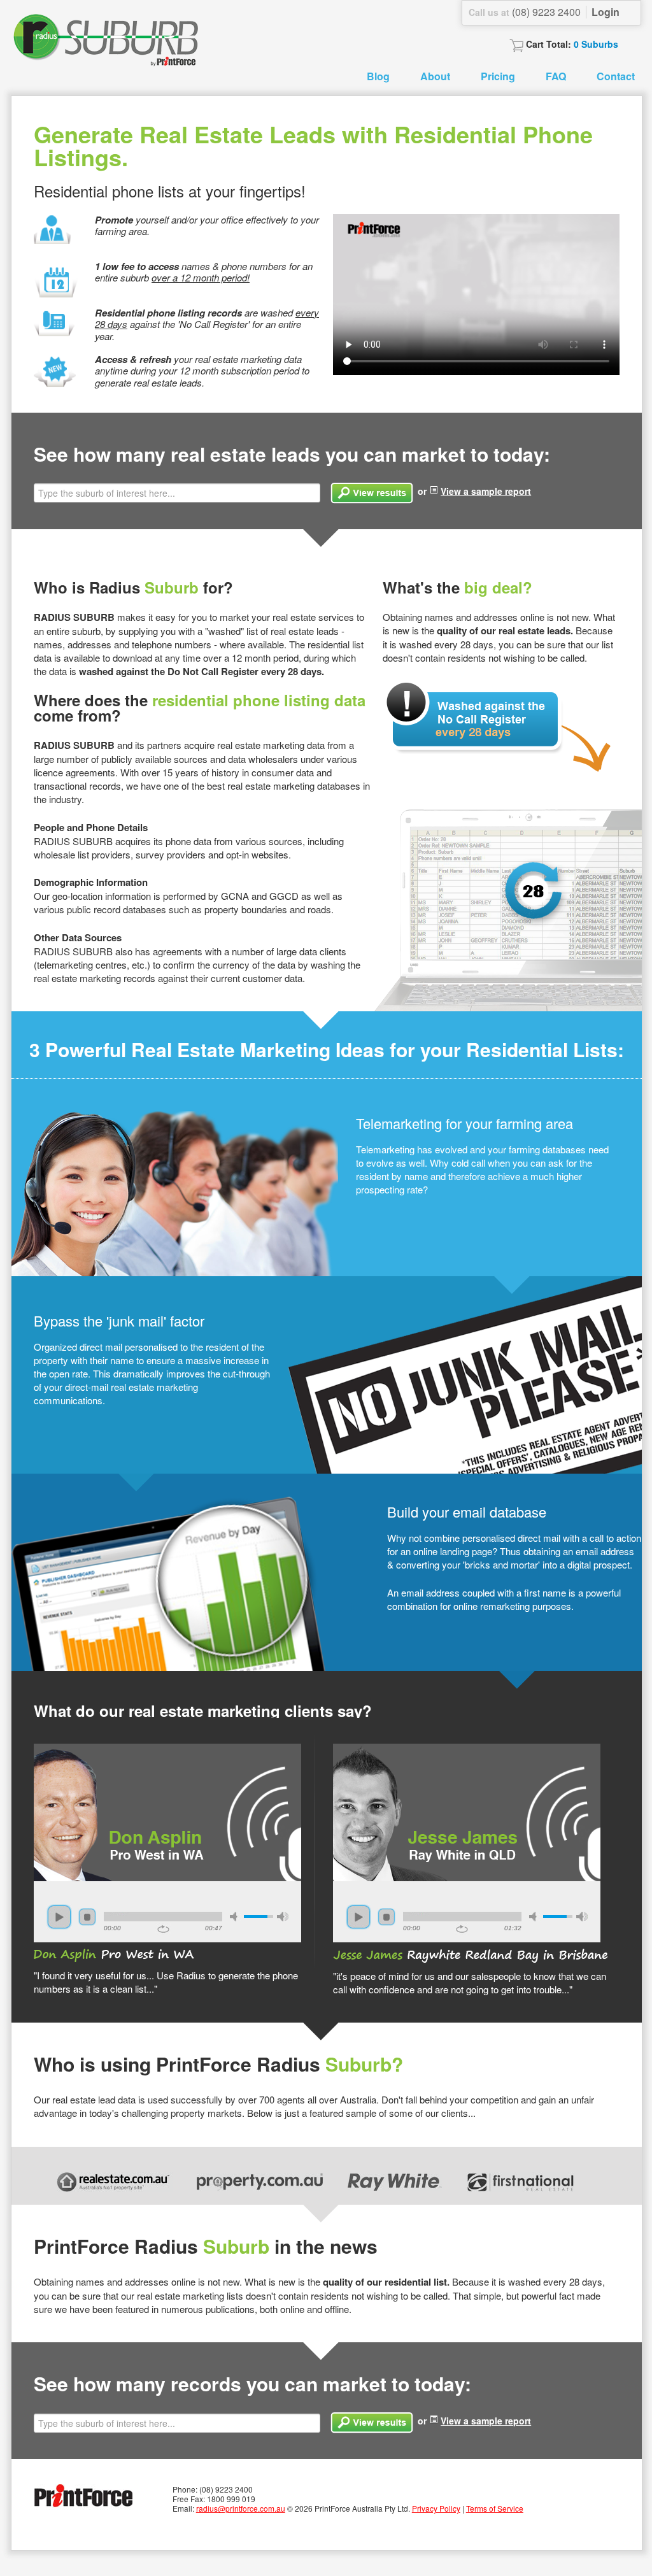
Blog (378, 76)
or (474, 491)
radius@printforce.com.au (241, 2508)
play (59, 1917)
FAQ (556, 76)
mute (236, 1917)
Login (606, 12)
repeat (163, 1929)
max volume (283, 1917)
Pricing (498, 76)
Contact (616, 76)
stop (87, 1917)
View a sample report (486, 491)
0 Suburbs (596, 44)
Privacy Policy (436, 2508)
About (435, 76)
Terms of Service (495, 2508)
